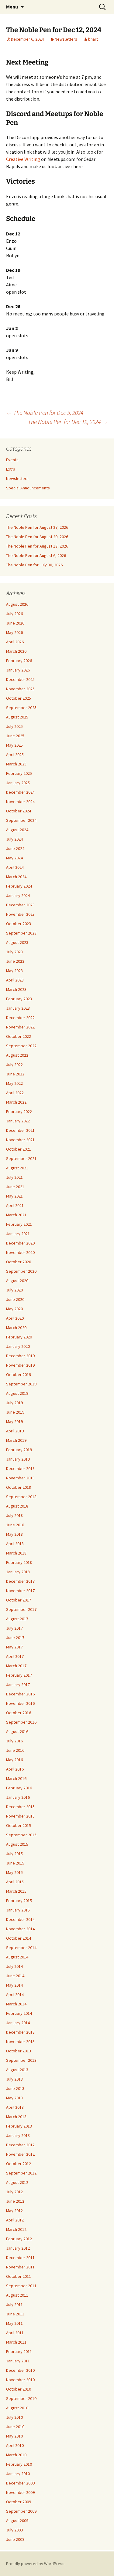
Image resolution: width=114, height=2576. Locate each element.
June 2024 (15, 848)
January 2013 (18, 2135)
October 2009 (19, 2502)
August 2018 (17, 1506)
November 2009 (20, 2492)
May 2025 (14, 745)
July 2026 (14, 614)
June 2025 (15, 736)
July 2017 (14, 1628)
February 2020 (19, 1337)
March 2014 (16, 2004)
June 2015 (15, 1863)
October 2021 (19, 1149)
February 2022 (19, 1111)
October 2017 (19, 1600)
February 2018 (19, 1562)
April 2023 (15, 980)
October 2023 (19, 924)
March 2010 (16, 2455)
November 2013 (20, 2041)
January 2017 (18, 1685)
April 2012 (15, 2220)
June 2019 (15, 1412)
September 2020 (21, 1271)
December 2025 (20, 679)
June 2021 (15, 1187)
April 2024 (15, 867)
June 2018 (15, 1525)
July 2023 (14, 952)
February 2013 (19, 2126)
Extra (11, 469)
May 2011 (14, 2323)
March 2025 (16, 764)
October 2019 (19, 1375)
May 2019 (14, 1421)
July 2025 (14, 726)
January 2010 (18, 2474)
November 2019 (20, 1365)
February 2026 (19, 661)
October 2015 (19, 1825)
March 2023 (16, 989)
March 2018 (16, 1553)
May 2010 (14, 2436)
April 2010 (15, 2445)
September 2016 (21, 1722)
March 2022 (16, 1102)
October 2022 (19, 1036)
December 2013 (20, 2032)
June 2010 (15, 2427)
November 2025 (20, 689)
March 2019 (16, 1440)
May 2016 (14, 1760)
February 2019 (19, 1450)
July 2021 (14, 1177)
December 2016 (20, 1694)
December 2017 (20, 1581)
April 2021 (15, 1205)
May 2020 (14, 1309)
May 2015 (14, 1872)
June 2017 (15, 1638)
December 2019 (20, 1356)
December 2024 (20, 792)
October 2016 (19, 1713)
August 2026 (17, 604)
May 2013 (14, 2098)
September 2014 (21, 1948)
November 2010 (20, 2380)
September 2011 (21, 2286)
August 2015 (17, 1844)
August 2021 (17, 1168)
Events (12, 460)
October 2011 (19, 2276)
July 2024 (14, 839)
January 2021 (18, 1234)
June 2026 (15, 623)
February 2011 (19, 2351)
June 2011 (15, 2314)
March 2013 (16, 2117)
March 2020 (16, 1328)
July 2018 (14, 1515)
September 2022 (21, 1046)
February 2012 (19, 2239)
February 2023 (19, 999)
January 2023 (18, 1008)
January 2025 (18, 783)
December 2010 (20, 2370)
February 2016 (19, 1788)
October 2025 (19, 698)
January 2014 (18, 2023)
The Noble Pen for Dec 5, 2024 (45, 413)
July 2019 (14, 1403)
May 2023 (14, 971)
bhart (93, 39)
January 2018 (18, 1572)
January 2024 (18, 895)
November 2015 (20, 1816)
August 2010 (17, 2408)
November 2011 (20, 2267)
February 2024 (19, 886)
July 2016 (14, 1741)
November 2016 (20, 1703)
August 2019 (17, 1393)
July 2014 (14, 1966)
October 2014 (19, 1938)
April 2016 (15, 1769)
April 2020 (15, 1318)
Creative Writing (23, 159)
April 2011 (15, 2333)
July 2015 (14, 1854)
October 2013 (19, 2051)
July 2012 (14, 2192)
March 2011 (16, 2342)
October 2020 (19, 1262)
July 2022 (14, 1065)
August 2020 (17, 1281)
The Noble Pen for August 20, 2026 (37, 537)
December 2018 (20, 1468)
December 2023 (20, 905)
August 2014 (17, 1957)
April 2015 (15, 1882)
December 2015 (20, 1807)
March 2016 (16, 1778)
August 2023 (17, 942)
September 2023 (21, 933)
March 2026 (16, 651)
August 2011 (17, 2295)
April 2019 (15, 1431)
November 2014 (20, 1929)
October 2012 (19, 2164)
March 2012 (16, 2229)
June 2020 (15, 1299)
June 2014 (15, 1976)
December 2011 (20, 2258)
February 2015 (19, 1901)
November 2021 (20, 1140)
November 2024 (20, 801)
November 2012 (20, 2154)
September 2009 (21, 2511)
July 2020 (14, 1290)
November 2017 (20, 1591)
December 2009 (20, 2483)
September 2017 (21, 1609)
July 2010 (14, 2417)
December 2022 (20, 1018)
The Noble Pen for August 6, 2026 (36, 555)
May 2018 (14, 1534)
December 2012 (20, 2145)
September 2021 (21, 1158)
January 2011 (18, 2361)
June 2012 (15, 2201)
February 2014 (19, 2013)
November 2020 (20, 1252)
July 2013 (14, 2079)
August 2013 (17, 2070)
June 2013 (15, 2088)
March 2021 (16, 1215)
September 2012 (21, 2173)
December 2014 (20, 1919)
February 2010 (19, 2464)
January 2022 (18, 1121)
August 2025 (17, 717)
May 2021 (14, 1196)
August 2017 (17, 1619)
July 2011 (14, 2304)
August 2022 (17, 1055)
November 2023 (20, 914)
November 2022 (20, 1027)
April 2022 (15, 1093)
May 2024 (14, 858)
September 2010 (21, 2398)
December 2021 (20, 1130)
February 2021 (19, 1224)
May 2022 (14, 1083)
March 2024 (16, 877)
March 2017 (16, 1666)
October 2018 (19, 1487)
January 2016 (18, 1797)
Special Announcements (28, 488)
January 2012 (18, 2248)
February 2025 (19, 773)
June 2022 (15, 1074)
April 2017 (15, 1656)
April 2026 (15, 642)
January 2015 (18, 1910)
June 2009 (15, 2539)
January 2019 (18, 1459)
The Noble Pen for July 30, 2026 (34, 565)
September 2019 (21, 1384)
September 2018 (21, 1497)
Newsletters (66, 39)
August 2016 (17, 1731)
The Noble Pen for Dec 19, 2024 (68, 422)
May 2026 (14, 632)
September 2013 (21, 2060)
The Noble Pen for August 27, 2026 (37, 527)
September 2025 (21, 708)
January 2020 (18, 1346)
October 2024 (19, 811)
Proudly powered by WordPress (35, 2564)
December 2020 (20, 1243)
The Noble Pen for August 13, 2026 (37, 546)
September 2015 (21, 1835)
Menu (12, 7)
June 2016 (15, 1750)
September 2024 (21, 820)
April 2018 (15, 1544)
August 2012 (17, 2182)
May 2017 (14, 1647)
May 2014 (14, 1985)
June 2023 (15, 961)
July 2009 (14, 2530)
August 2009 (17, 2521)
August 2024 (17, 830)
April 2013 (15, 2107)
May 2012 (14, 2211)
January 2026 (18, 670)
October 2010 (19, 2389)
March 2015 (16, 1891)
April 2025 (15, 755)
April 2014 (15, 1994)
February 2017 (19, 1675)
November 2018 (20, 1478)
